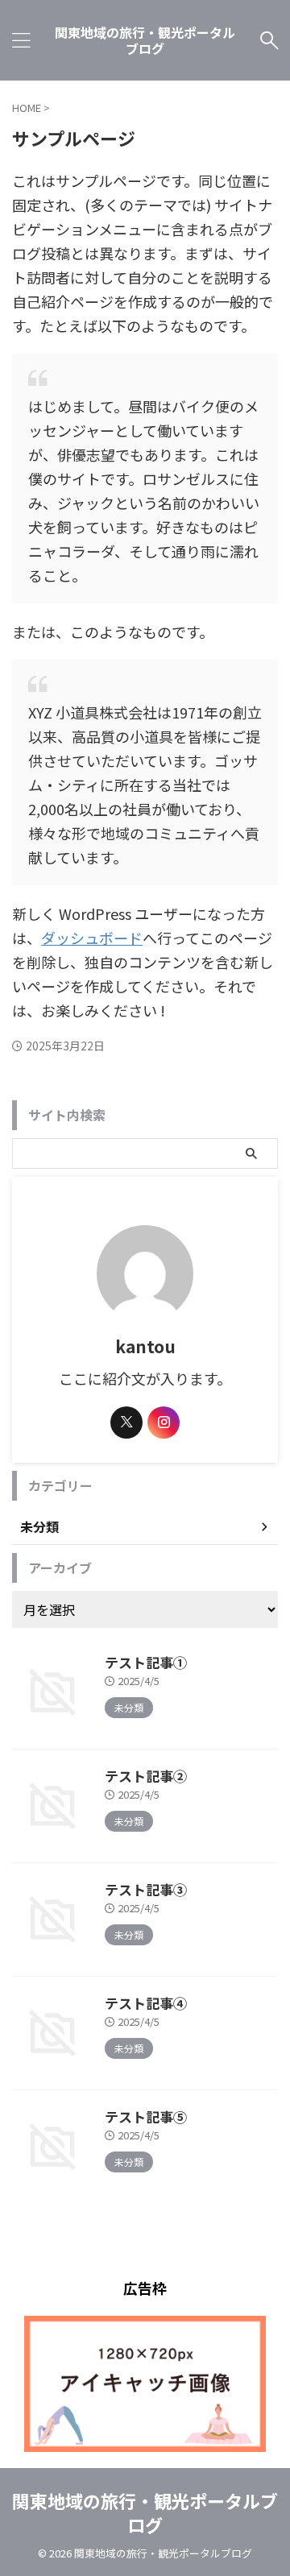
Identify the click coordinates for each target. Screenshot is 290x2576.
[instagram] (164, 1423)
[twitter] (126, 1423)
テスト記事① (146, 1662)
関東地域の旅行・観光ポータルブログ (145, 40)
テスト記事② (146, 1776)
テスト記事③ (146, 1889)
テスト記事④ (146, 2003)
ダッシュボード (92, 938)
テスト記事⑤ (146, 2116)
